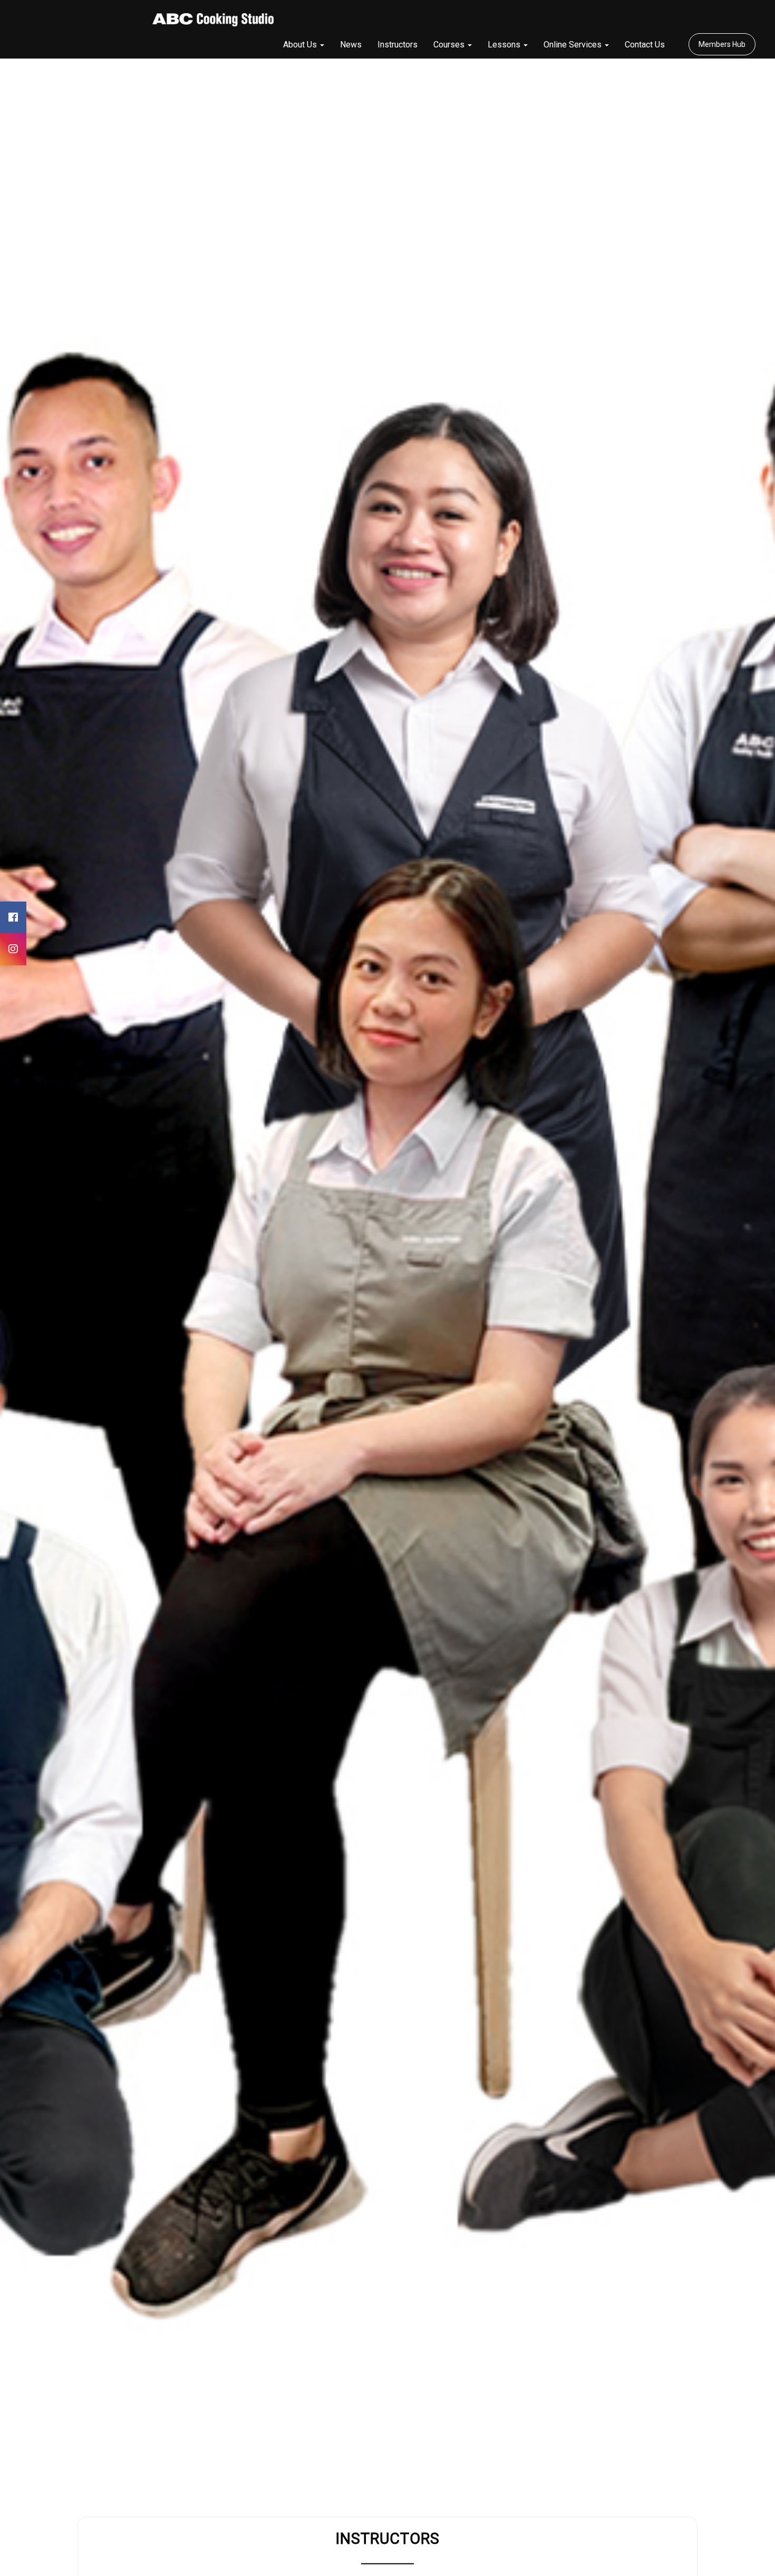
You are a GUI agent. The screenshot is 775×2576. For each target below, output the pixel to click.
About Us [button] (301, 45)
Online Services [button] (574, 45)
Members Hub (722, 44)
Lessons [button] (505, 45)
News (351, 45)
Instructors (398, 45)
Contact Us (645, 45)
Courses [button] (450, 45)
